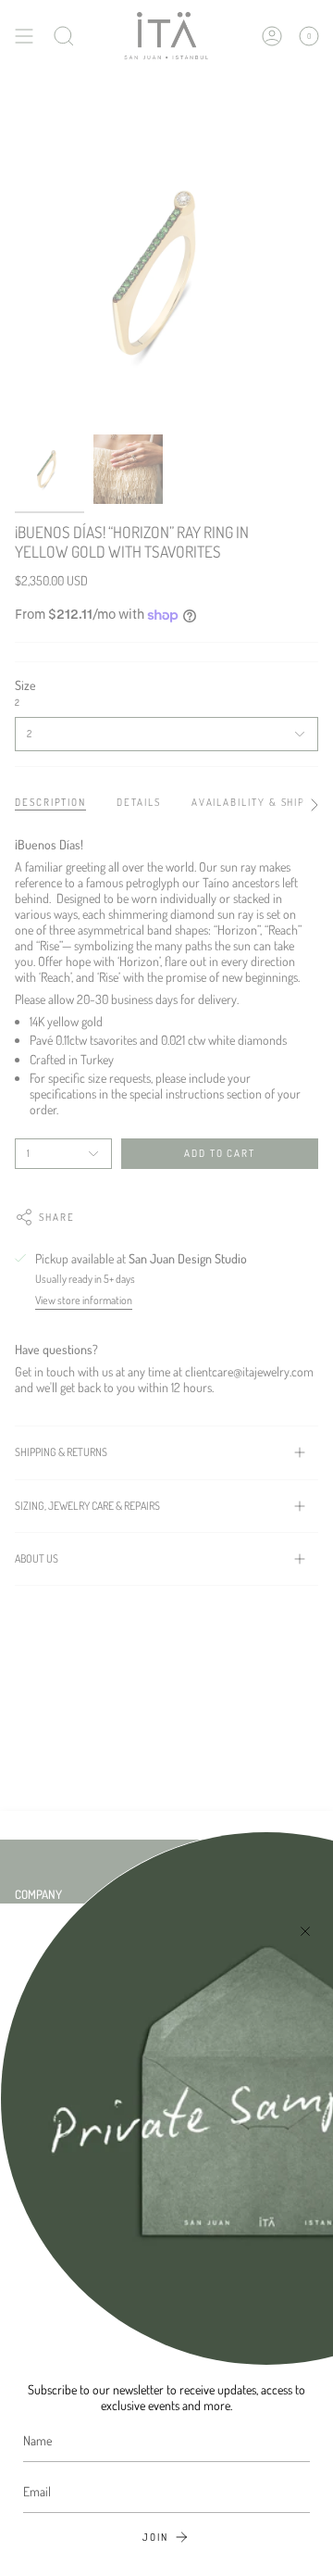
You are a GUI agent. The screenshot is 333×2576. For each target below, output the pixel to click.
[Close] (305, 1931)
